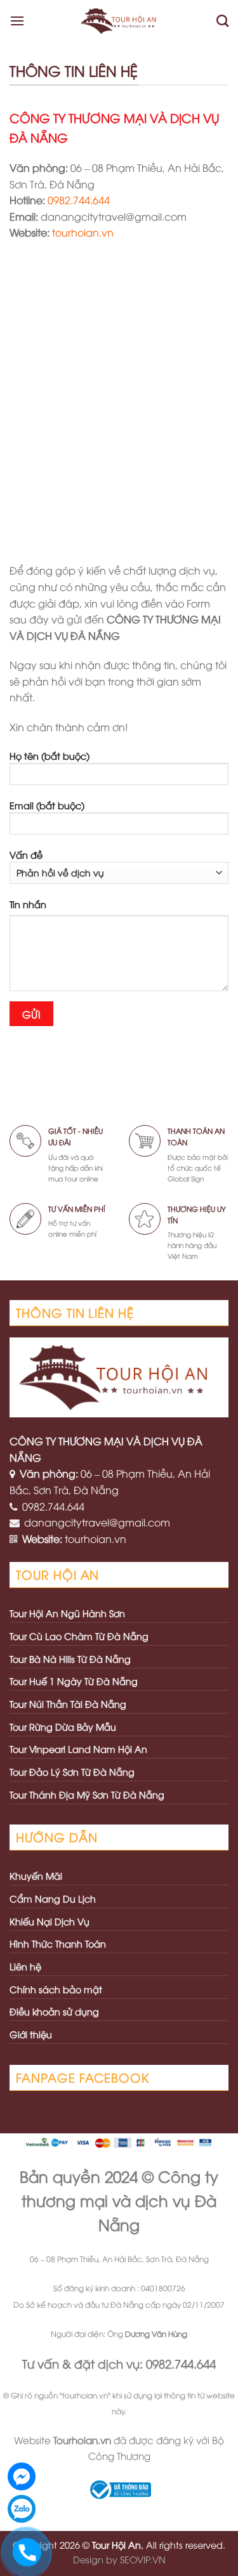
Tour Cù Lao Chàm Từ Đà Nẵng (79, 1636)
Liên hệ (25, 1966)
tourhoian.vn (83, 232)
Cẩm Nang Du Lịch (53, 1898)
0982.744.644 (79, 200)
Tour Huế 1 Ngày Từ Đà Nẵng (74, 1681)
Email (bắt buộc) (47, 805)
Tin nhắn (28, 904)
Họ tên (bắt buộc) (50, 756)
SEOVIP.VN (143, 2559)
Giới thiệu (31, 2034)
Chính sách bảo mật (56, 1989)
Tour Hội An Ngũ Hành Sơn (67, 1613)
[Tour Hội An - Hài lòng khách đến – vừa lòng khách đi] (121, 21)
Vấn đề (26, 855)
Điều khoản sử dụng (54, 2011)
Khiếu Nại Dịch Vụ (50, 1921)
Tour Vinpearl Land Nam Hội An (78, 1749)
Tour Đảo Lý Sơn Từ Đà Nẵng (72, 1772)
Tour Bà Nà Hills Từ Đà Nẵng (70, 1659)
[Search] (222, 21)
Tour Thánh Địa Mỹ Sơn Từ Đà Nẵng (87, 1794)
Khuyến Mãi (36, 1876)
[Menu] (17, 21)
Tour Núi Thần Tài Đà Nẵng (68, 1704)
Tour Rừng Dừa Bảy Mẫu (63, 1727)
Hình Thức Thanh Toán (58, 1943)
